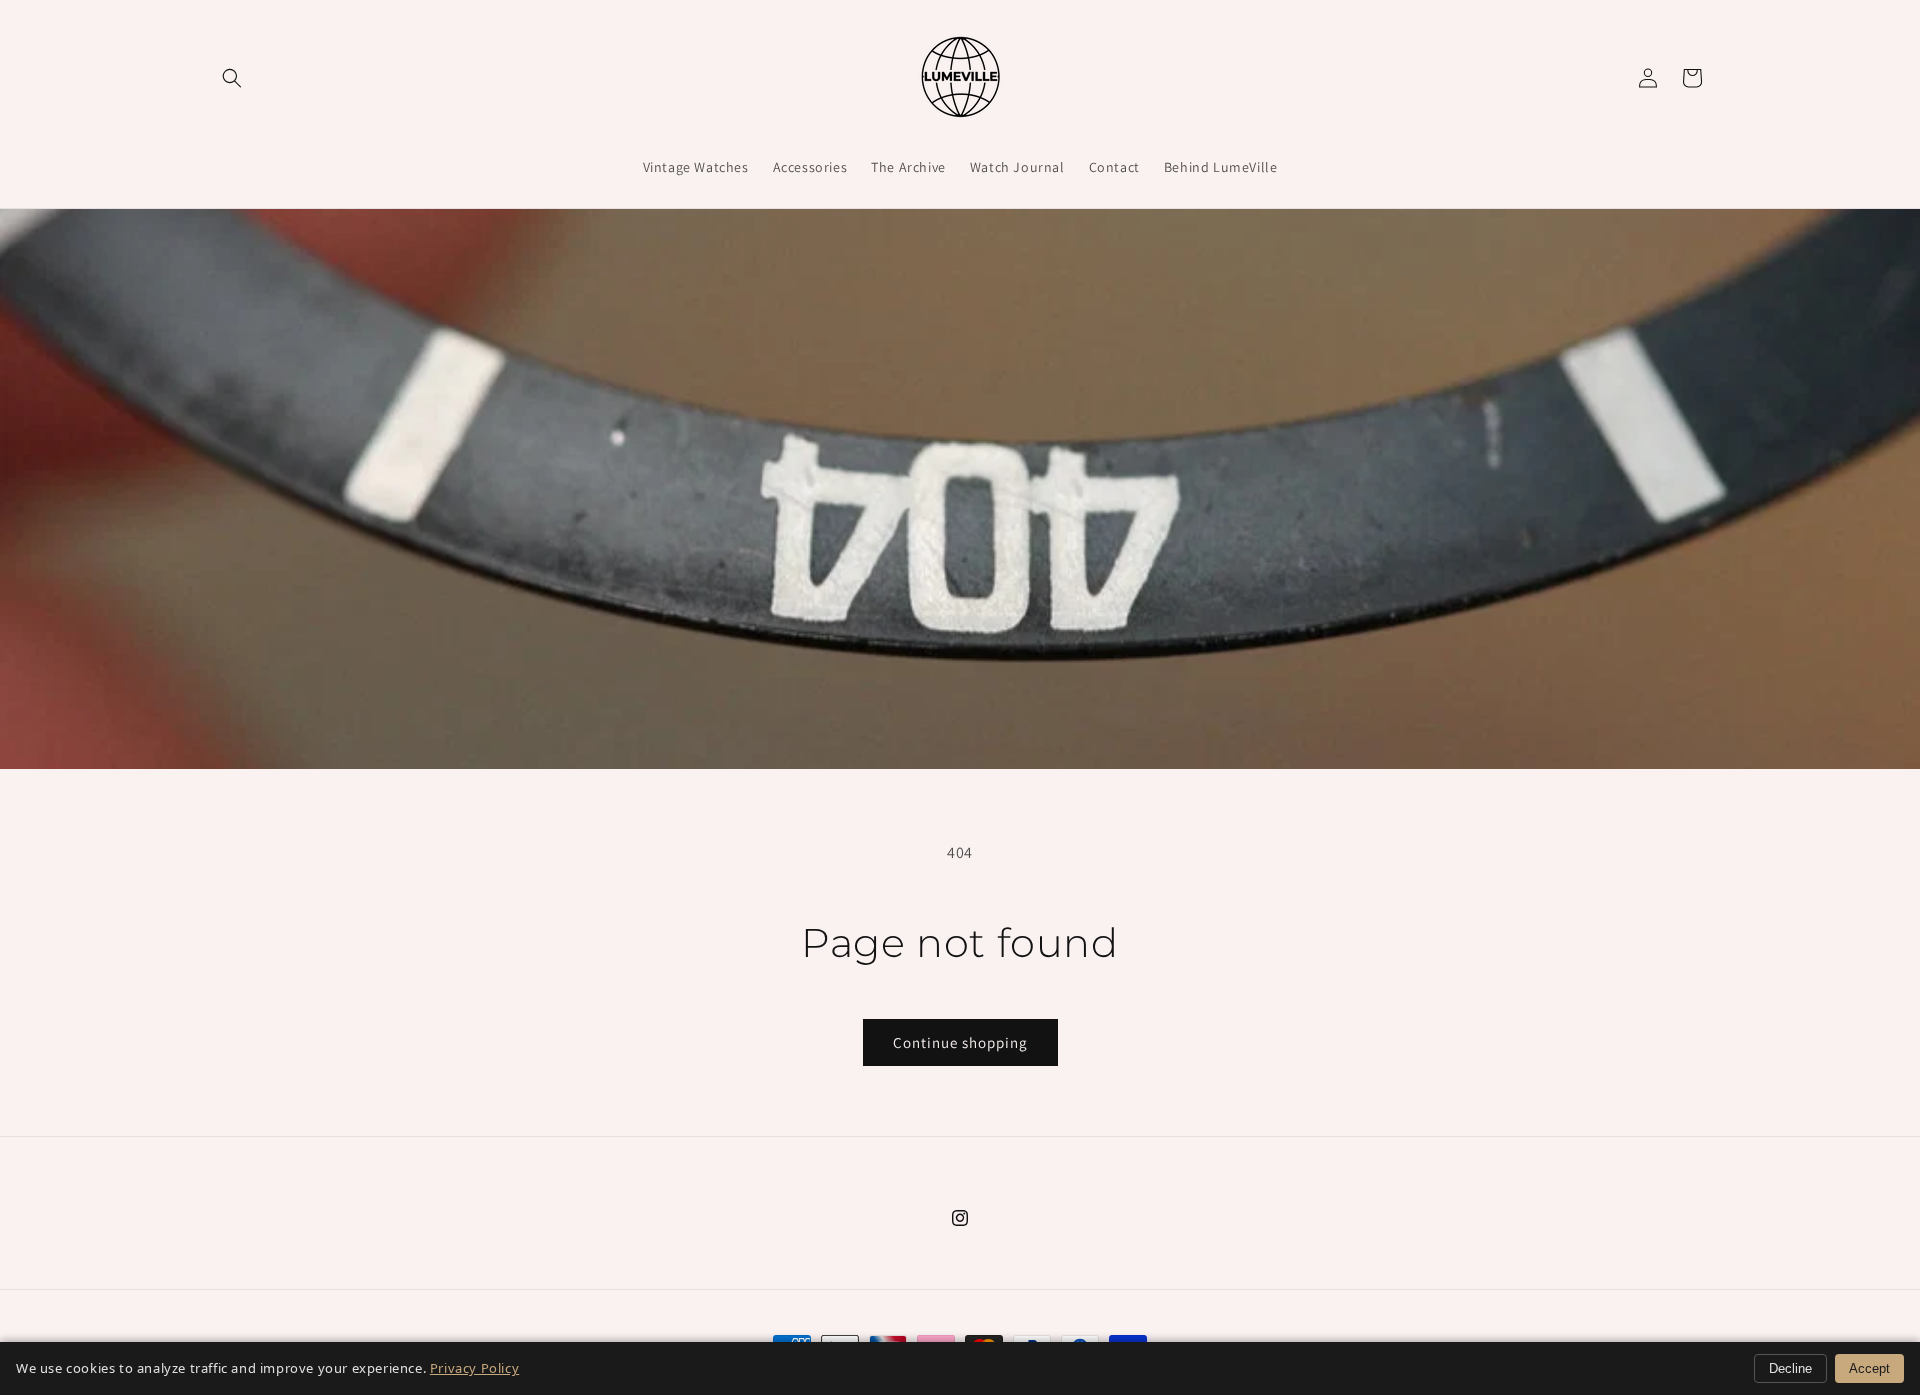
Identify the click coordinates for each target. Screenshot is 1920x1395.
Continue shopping (960, 1042)
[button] (232, 78)
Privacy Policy (474, 1368)
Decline (1790, 1368)
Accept (1869, 1368)
